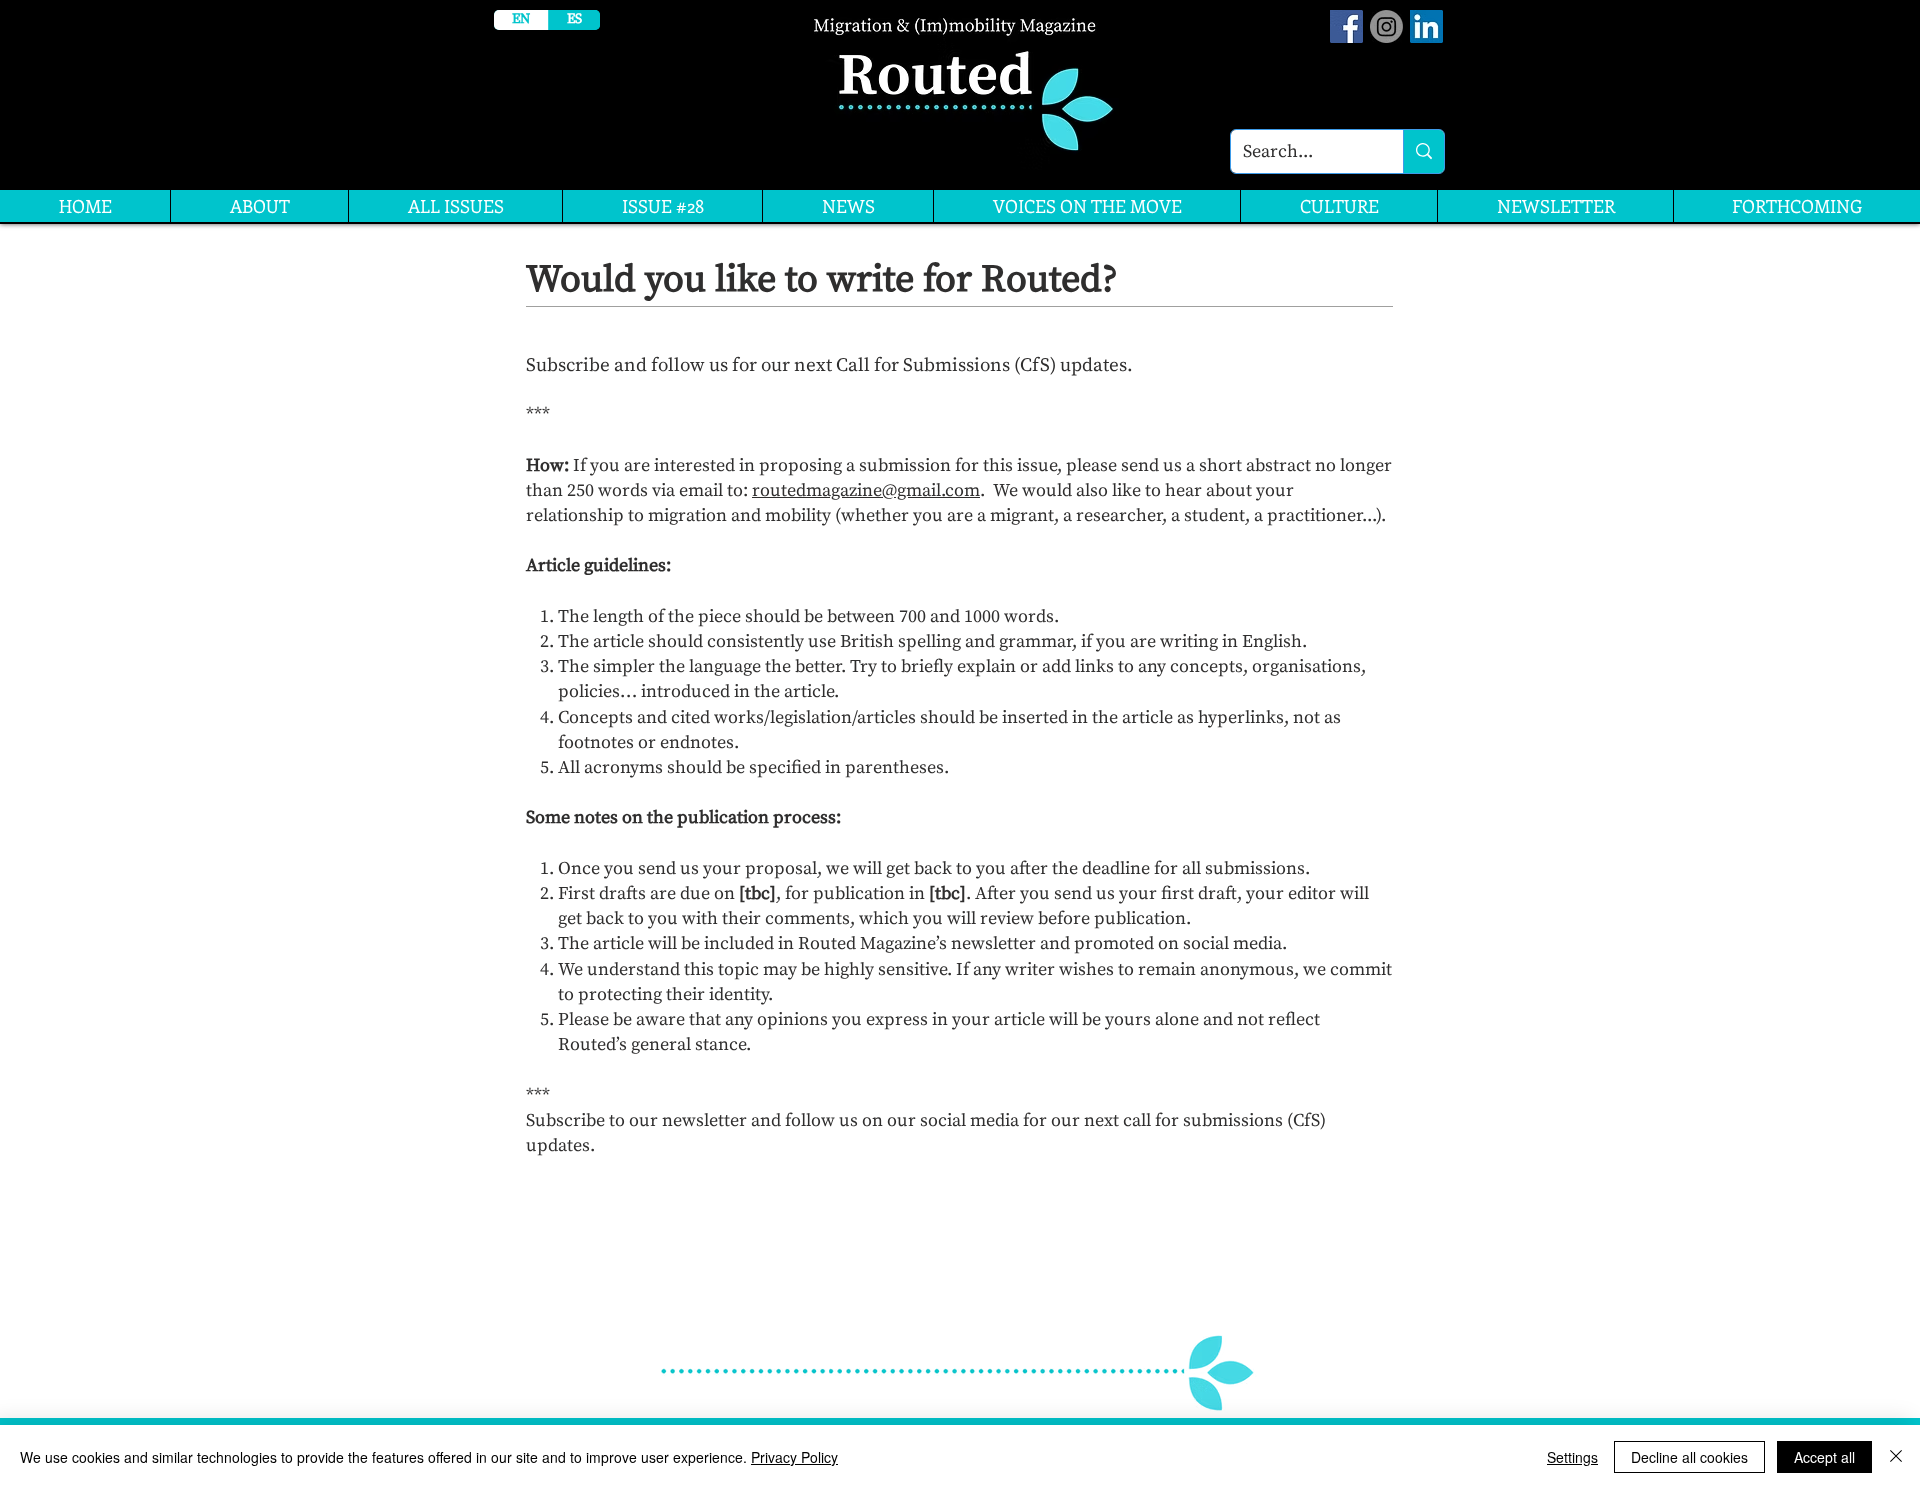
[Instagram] (1386, 26)
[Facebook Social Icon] (1346, 26)
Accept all (1824, 1457)
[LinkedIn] (1426, 26)
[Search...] (1423, 151)
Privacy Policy (794, 1457)
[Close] (1896, 1457)
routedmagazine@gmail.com (866, 490)
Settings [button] (1572, 1457)
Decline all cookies (1689, 1457)
